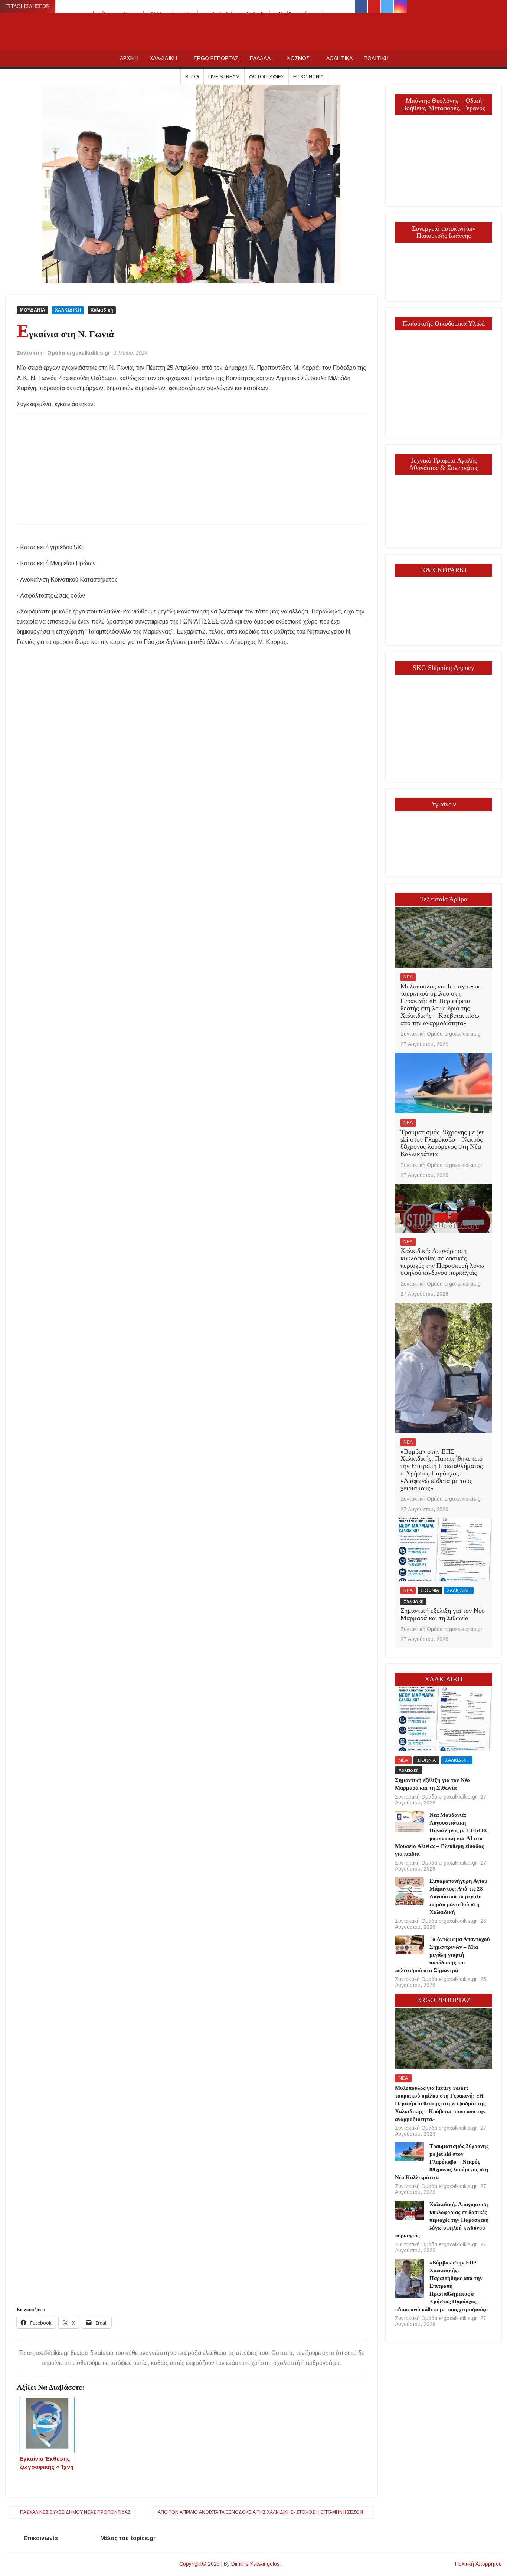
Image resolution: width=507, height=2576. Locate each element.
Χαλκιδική (102, 310)
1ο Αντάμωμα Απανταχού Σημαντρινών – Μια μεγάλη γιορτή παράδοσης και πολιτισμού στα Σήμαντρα (443, 1955)
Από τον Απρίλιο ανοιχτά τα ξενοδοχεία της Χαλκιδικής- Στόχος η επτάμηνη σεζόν (260, 2512)
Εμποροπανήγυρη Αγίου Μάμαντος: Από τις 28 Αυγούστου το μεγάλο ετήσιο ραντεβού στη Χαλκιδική (458, 1896)
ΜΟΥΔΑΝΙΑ (32, 310)
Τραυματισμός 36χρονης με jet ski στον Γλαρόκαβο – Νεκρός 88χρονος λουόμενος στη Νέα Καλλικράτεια (442, 1143)
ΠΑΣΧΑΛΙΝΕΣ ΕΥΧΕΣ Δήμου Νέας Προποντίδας (75, 2512)
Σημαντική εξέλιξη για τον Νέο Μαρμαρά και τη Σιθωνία (443, 1614)
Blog (192, 77)
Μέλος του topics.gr (128, 2538)
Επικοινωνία (308, 77)
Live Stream (224, 77)
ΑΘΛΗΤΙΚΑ (339, 58)
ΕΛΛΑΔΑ (260, 58)
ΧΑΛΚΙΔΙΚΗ (163, 58)
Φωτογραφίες (266, 77)
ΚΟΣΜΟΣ (298, 58)
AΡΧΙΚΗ (129, 58)
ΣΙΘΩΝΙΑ (430, 1590)
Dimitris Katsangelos (256, 2564)
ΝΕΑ (408, 977)
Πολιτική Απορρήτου (478, 2564)
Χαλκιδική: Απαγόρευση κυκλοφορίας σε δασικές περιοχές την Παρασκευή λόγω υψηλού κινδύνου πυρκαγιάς (442, 1262)
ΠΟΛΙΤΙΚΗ (376, 58)
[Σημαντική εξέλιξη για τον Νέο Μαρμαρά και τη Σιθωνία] (444, 1549)
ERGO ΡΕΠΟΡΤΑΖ (216, 58)
